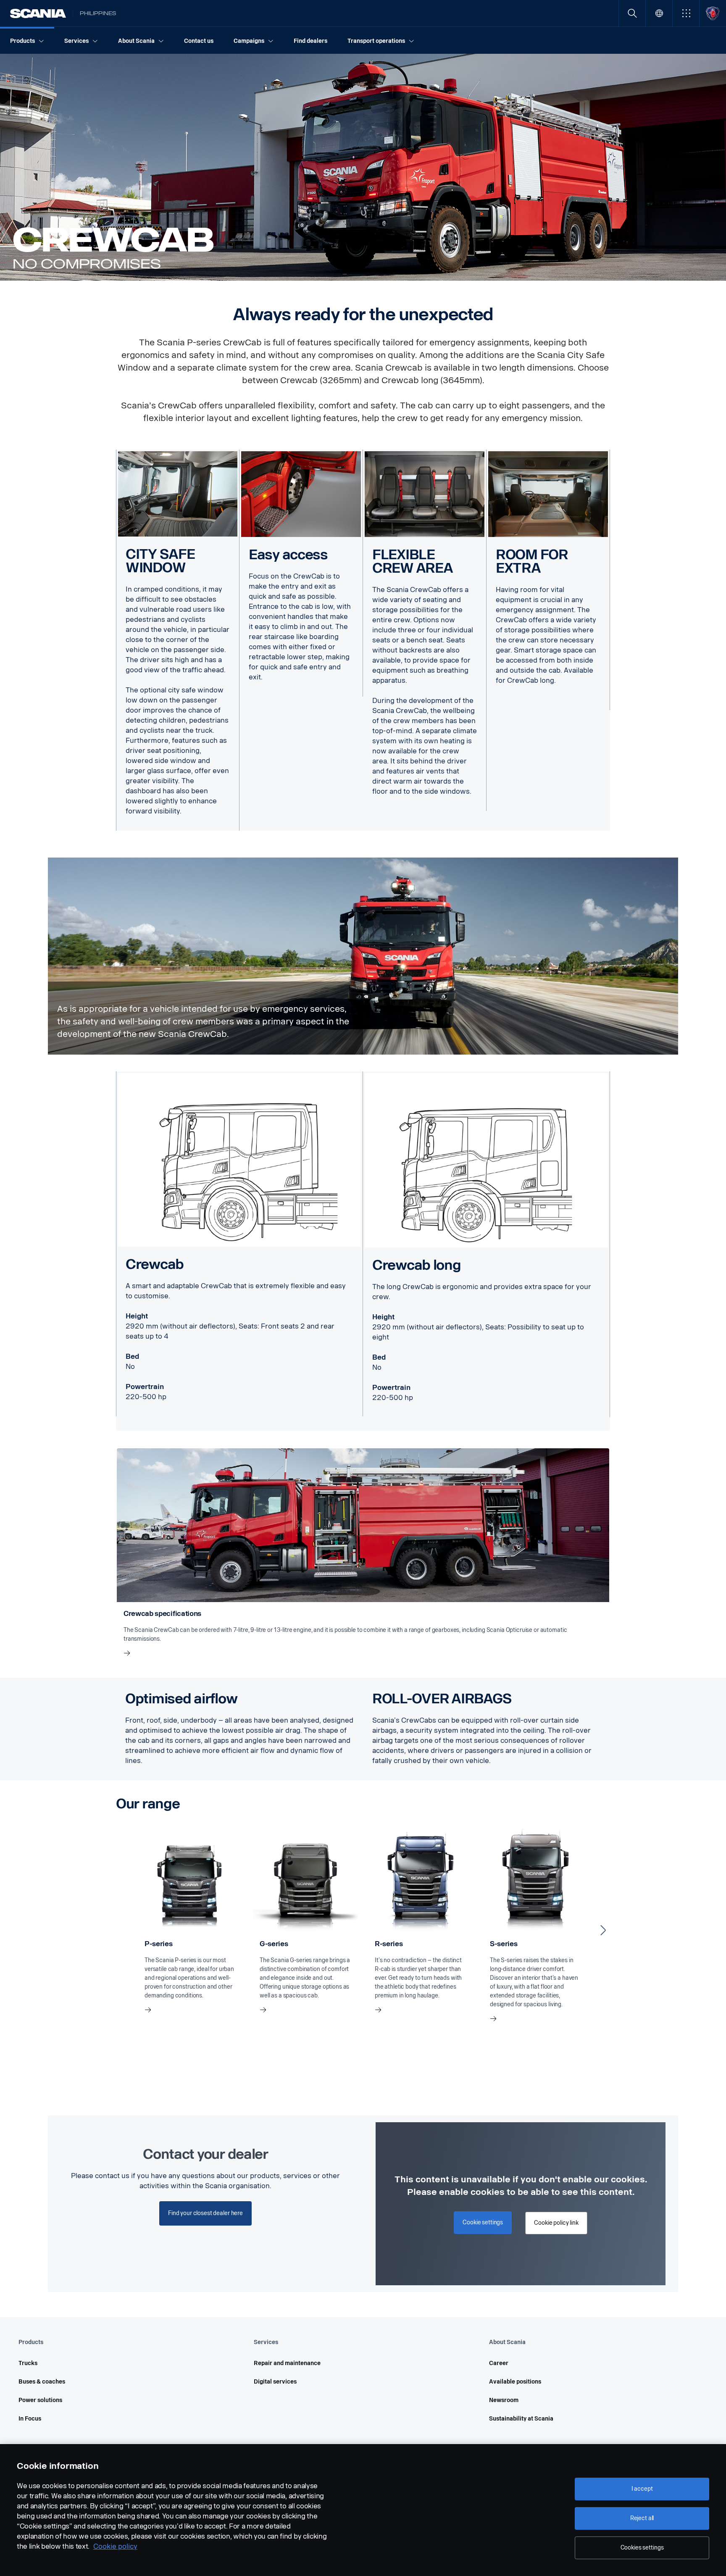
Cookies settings (642, 2548)
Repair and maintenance (287, 2363)
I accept (642, 2489)
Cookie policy (115, 2546)
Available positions (515, 2382)
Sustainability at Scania (521, 2419)
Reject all (642, 2518)
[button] (686, 13)
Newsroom (504, 2400)
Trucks (28, 2363)
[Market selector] (659, 13)
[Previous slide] (123, 1930)
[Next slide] (603, 1930)
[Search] (632, 13)
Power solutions (40, 2400)
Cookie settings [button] (483, 2222)
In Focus (30, 2419)
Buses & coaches (42, 2382)
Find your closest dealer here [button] (205, 2213)
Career (499, 2363)
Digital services (275, 2382)
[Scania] (38, 13)
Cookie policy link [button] (556, 2223)
